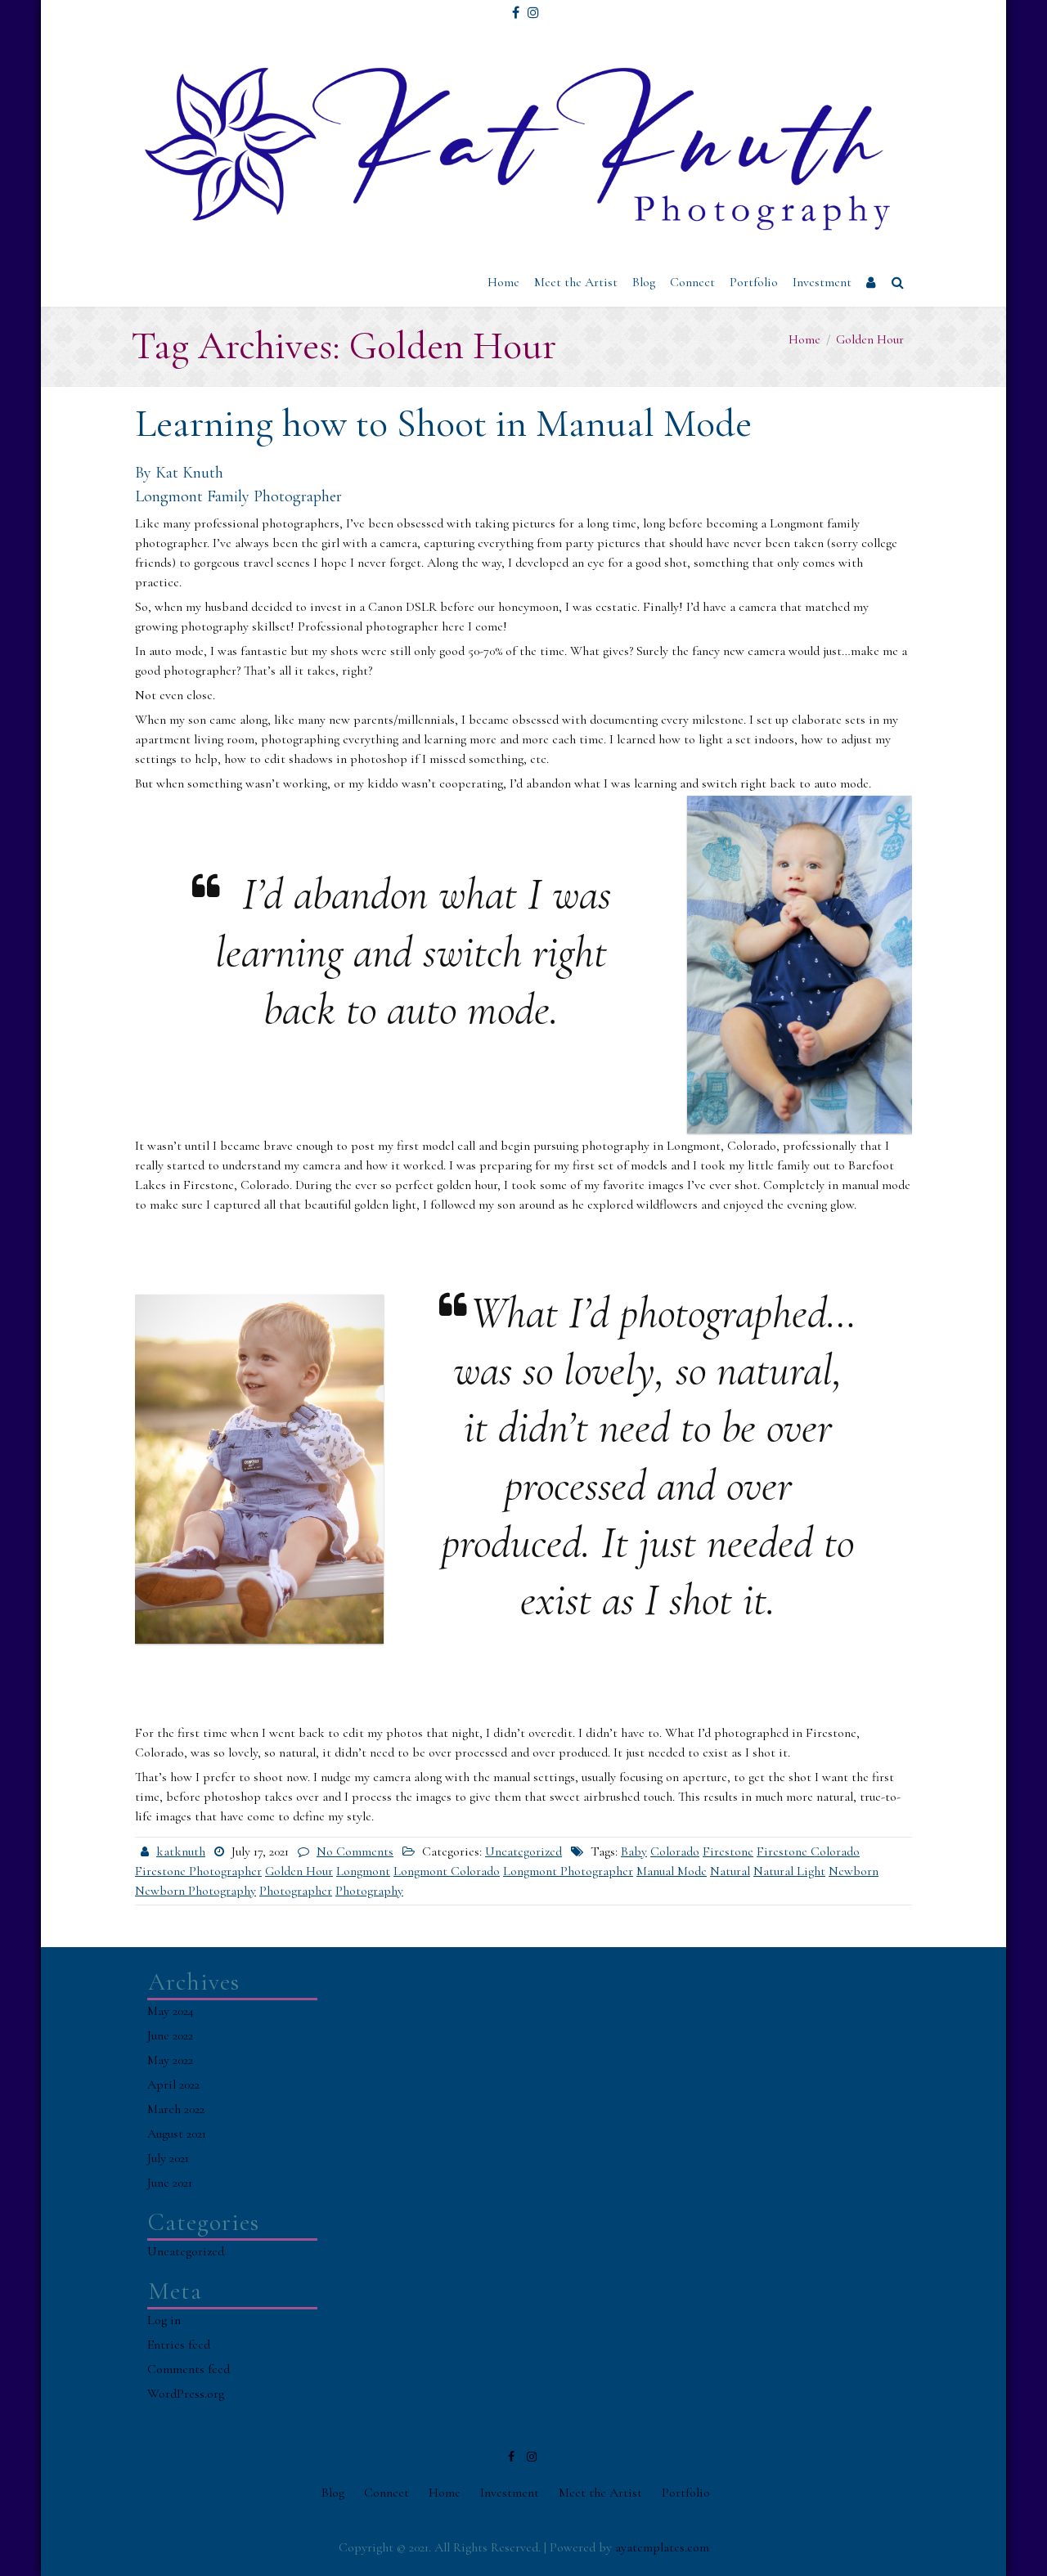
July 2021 (168, 2158)
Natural (730, 1871)
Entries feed (179, 2345)
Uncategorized (523, 1851)
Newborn (854, 1871)
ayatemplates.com (662, 2547)
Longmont (363, 1871)
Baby (634, 1851)
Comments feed (189, 2369)
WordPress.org (186, 2394)
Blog (644, 282)
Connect (692, 282)
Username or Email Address (944, 36)
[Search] (899, 283)
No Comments (355, 1851)
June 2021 (170, 2183)
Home (503, 282)
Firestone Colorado (808, 1851)
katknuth (181, 1851)
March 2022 (176, 2109)
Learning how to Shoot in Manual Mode (443, 424)
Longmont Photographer (568, 1871)
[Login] (872, 283)
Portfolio (754, 282)
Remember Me (922, 150)
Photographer (296, 1891)
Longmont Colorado (447, 1871)
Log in (164, 2320)
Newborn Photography (195, 1891)
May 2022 (170, 2060)
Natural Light (789, 1871)
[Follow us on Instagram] (533, 7)
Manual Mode (672, 1871)
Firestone (728, 1851)
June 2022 (170, 2035)
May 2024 (171, 2011)
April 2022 (173, 2085)
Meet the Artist (576, 282)
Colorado (675, 1851)
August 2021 (177, 2134)
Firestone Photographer (198, 1871)
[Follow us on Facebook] (516, 7)
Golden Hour (299, 1871)
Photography (369, 1891)
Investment (822, 282)
